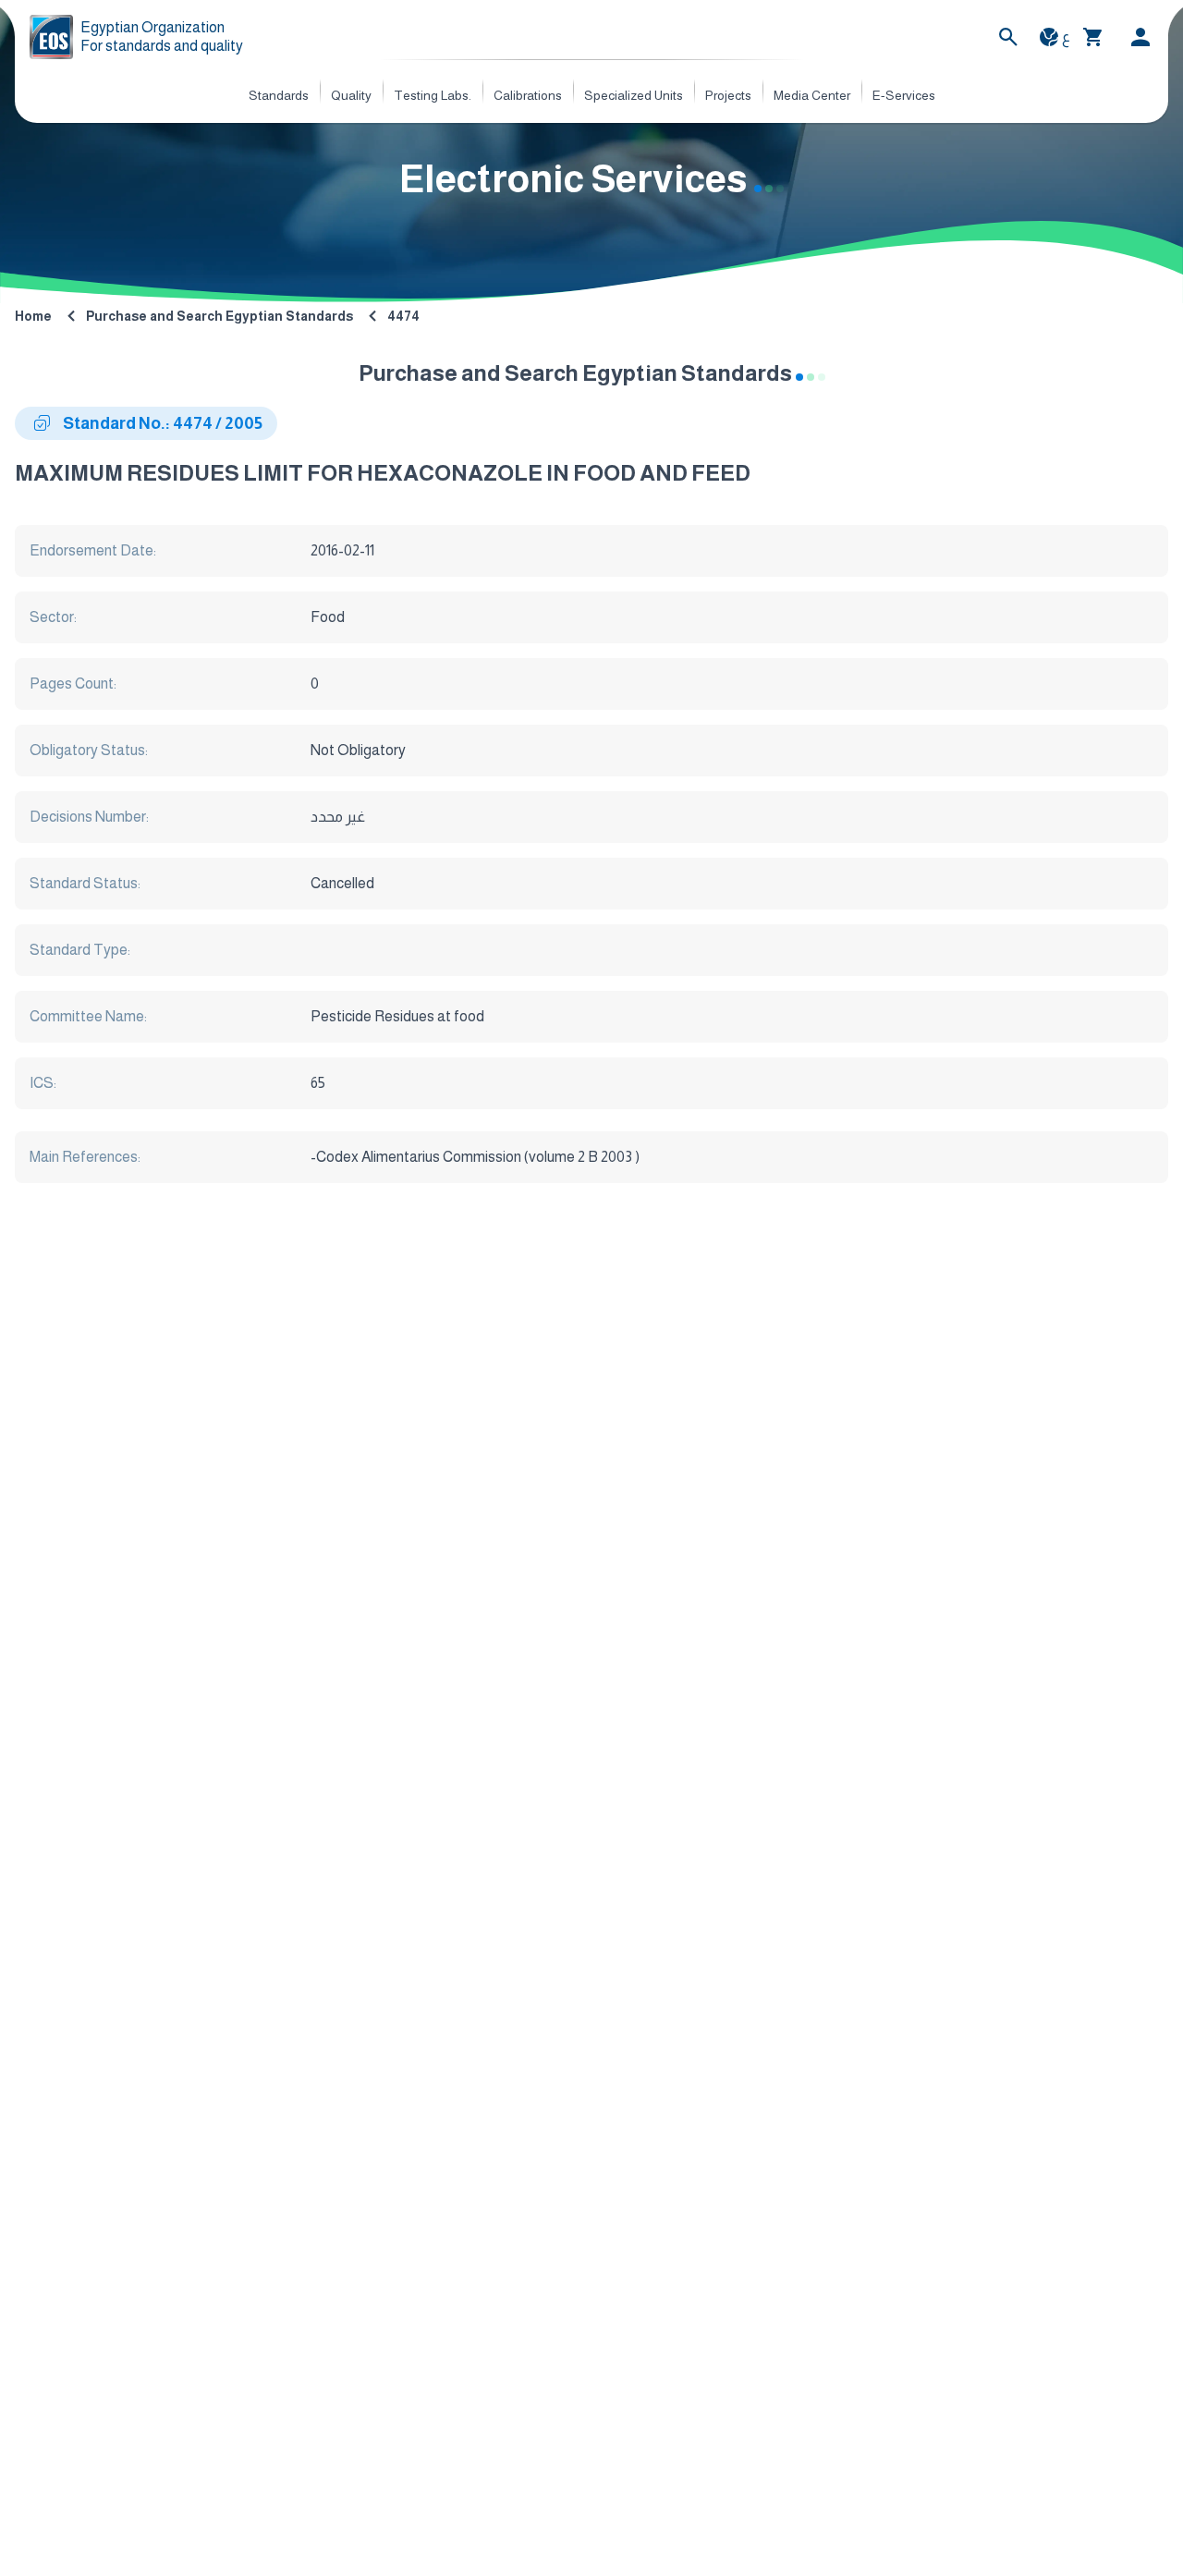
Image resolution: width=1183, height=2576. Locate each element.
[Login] (1140, 37)
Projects (728, 95)
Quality (351, 95)
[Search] (1008, 37)
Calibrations (528, 95)
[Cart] (1093, 37)
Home (33, 316)
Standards (279, 95)
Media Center (812, 95)
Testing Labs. (433, 95)
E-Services (904, 95)
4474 (403, 316)
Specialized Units (634, 95)
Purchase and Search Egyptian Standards (220, 316)
